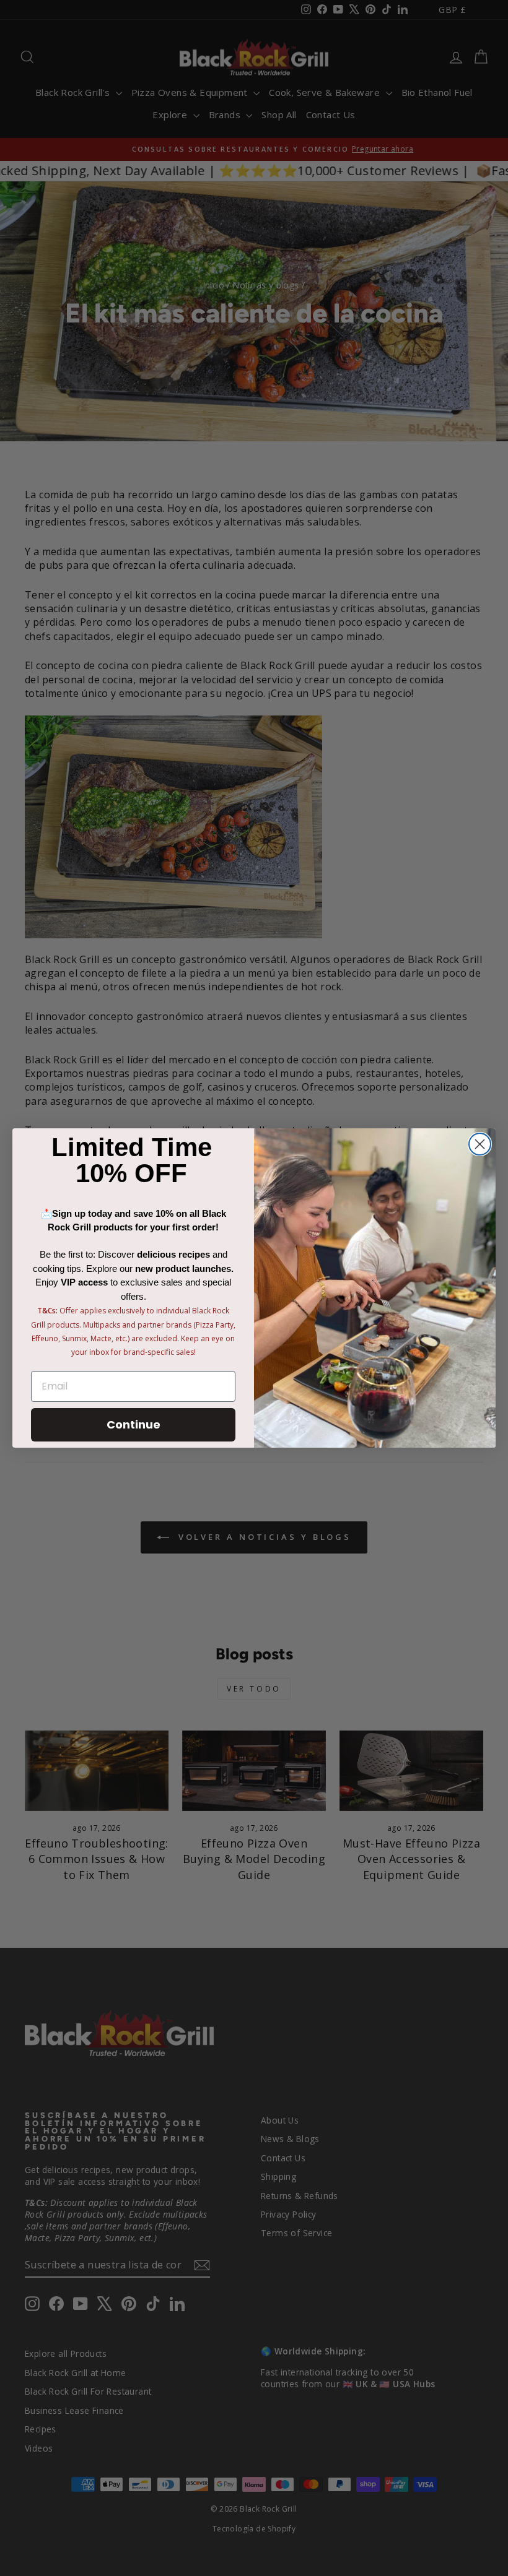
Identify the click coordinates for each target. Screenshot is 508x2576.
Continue (134, 1424)
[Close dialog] (480, 1144)
